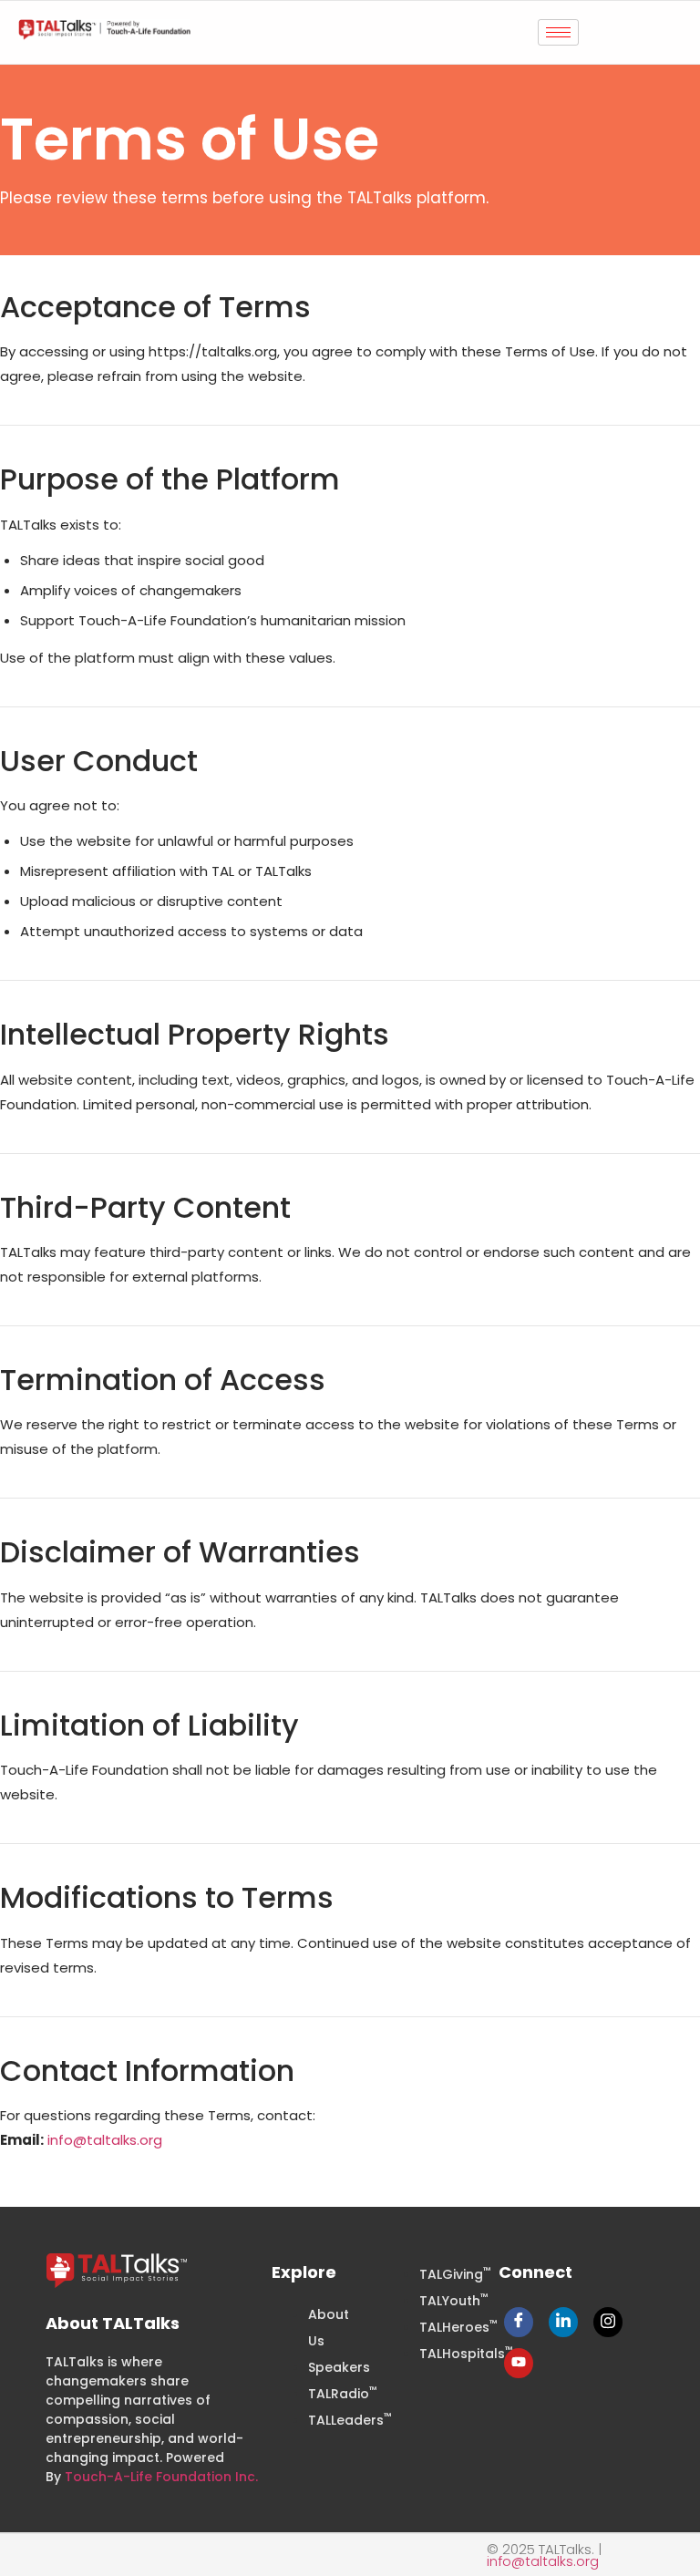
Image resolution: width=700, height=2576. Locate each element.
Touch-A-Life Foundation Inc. (161, 2477)
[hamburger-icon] (558, 32)
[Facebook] (519, 2322)
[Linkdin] (563, 2322)
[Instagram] (608, 2322)
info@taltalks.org (105, 2140)
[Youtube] (519, 2363)
